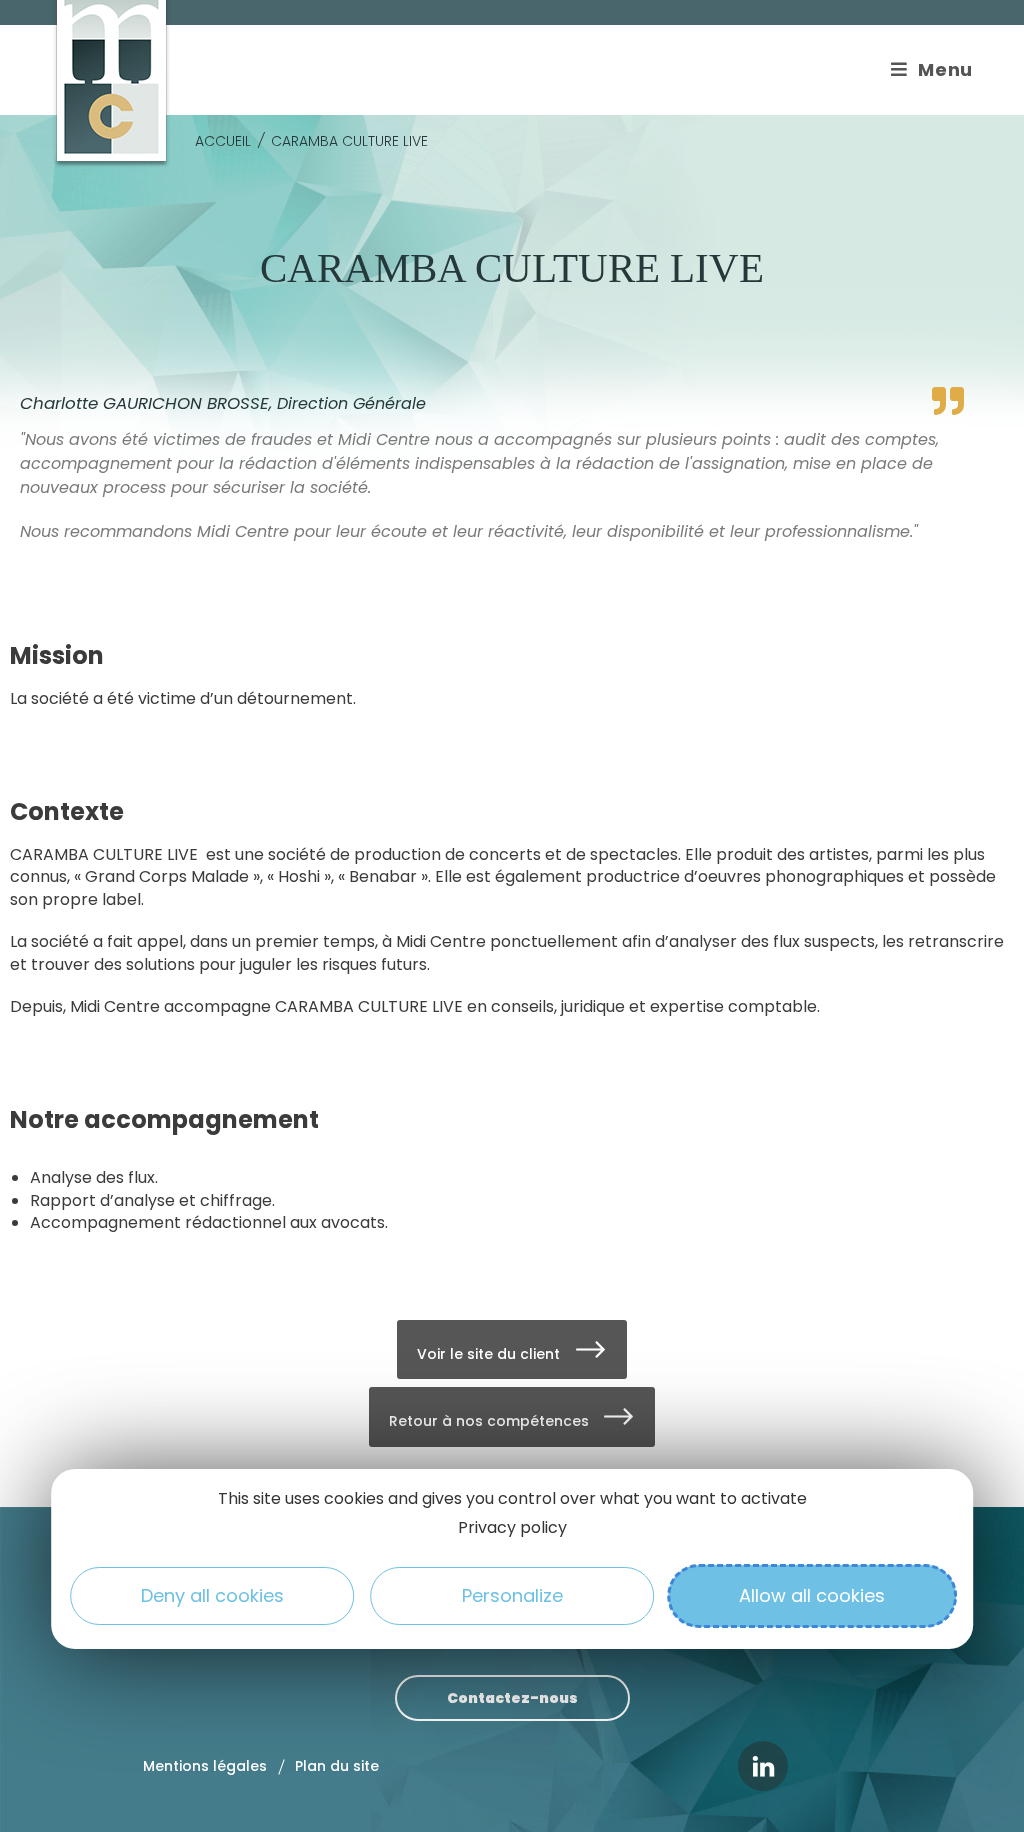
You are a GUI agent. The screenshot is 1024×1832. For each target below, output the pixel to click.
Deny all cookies (212, 1595)
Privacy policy (512, 1527)
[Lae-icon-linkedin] (763, 1766)
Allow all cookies (812, 1595)
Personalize (512, 1595)
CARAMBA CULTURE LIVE (349, 141)
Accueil (223, 141)
